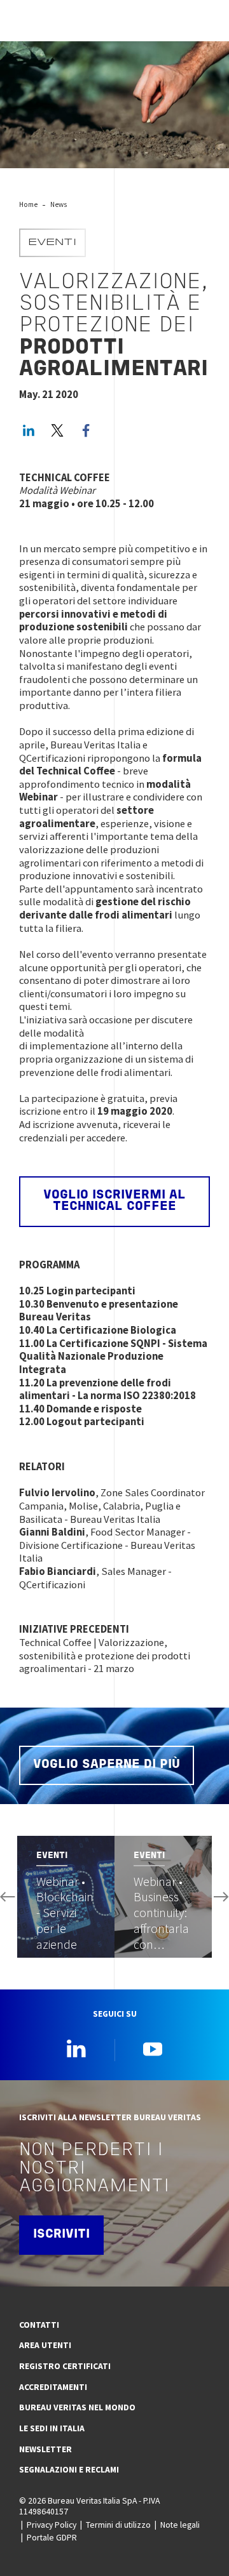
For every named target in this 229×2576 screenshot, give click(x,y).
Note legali (180, 2525)
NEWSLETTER (45, 2449)
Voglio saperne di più (107, 1765)
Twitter (57, 430)
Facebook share (86, 430)
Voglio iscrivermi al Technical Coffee (114, 1201)
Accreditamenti (53, 2387)
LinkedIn (29, 430)
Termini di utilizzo (118, 2525)
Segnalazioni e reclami (69, 2469)
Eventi (52, 243)
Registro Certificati (65, 2366)
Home (28, 204)
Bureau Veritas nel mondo (77, 2407)
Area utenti (45, 2345)
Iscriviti (61, 2234)
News (59, 204)
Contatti (39, 2325)
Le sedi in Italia (52, 2428)
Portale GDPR (52, 2537)
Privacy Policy (52, 2525)
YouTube (153, 2048)
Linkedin (76, 2048)
